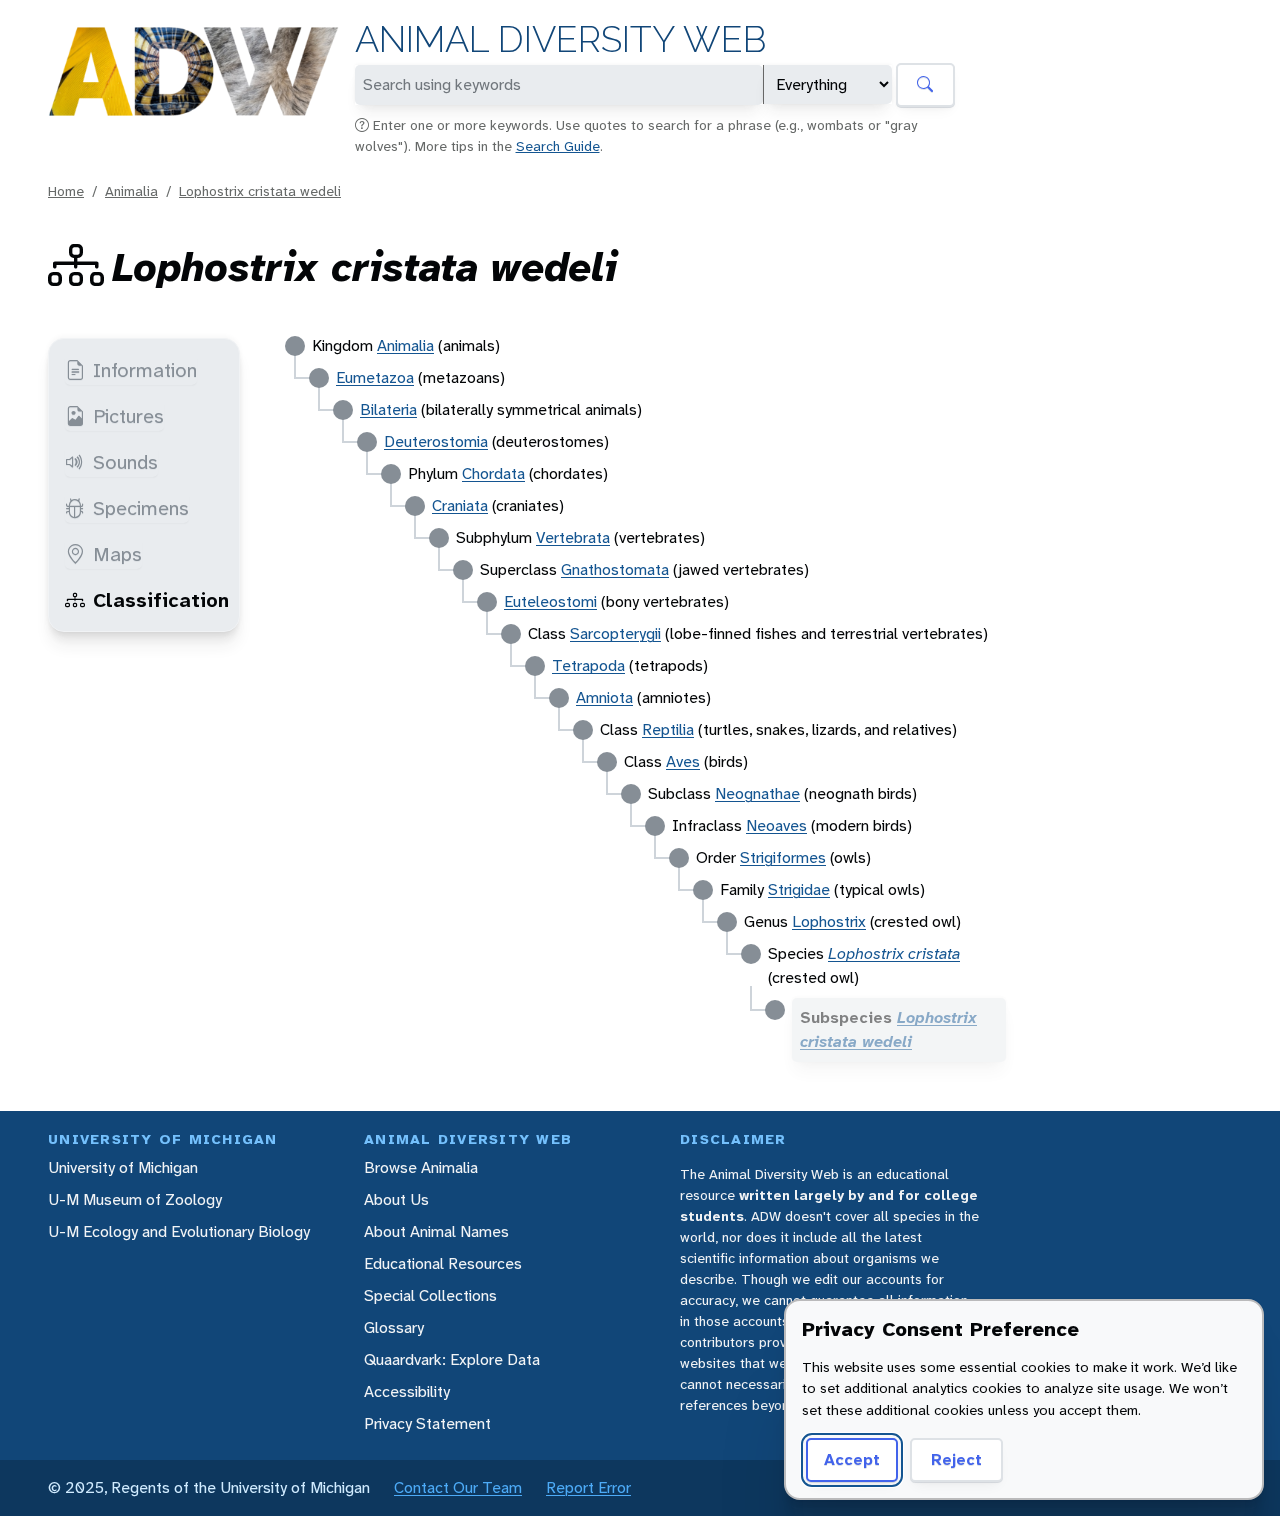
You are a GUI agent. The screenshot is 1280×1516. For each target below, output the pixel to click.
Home (66, 191)
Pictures (128, 416)
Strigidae (799, 889)
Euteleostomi (550, 601)
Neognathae (757, 793)
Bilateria (388, 409)
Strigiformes (783, 857)
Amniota (604, 697)
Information (145, 370)
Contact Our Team (458, 1487)
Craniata (460, 505)
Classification (161, 600)
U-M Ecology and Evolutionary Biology (179, 1231)
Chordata (493, 473)
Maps (117, 554)
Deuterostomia (436, 441)
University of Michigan (123, 1167)
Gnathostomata (615, 569)
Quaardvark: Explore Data (452, 1359)
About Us (396, 1199)
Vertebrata (573, 537)
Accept (852, 1459)
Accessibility (407, 1391)
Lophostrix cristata (894, 953)
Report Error (588, 1487)
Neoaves (776, 825)
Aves (683, 761)
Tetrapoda (588, 665)
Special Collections (430, 1295)
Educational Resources (443, 1263)
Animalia (131, 191)
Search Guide (558, 146)
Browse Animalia (421, 1167)
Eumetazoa (375, 377)
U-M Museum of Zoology (135, 1199)
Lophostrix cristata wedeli (260, 191)
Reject (956, 1459)
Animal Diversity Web (560, 39)
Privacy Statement (427, 1423)
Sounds (125, 462)
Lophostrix (829, 921)
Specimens (141, 508)
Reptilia (668, 729)
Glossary (394, 1327)
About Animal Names (436, 1231)
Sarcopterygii (615, 633)
